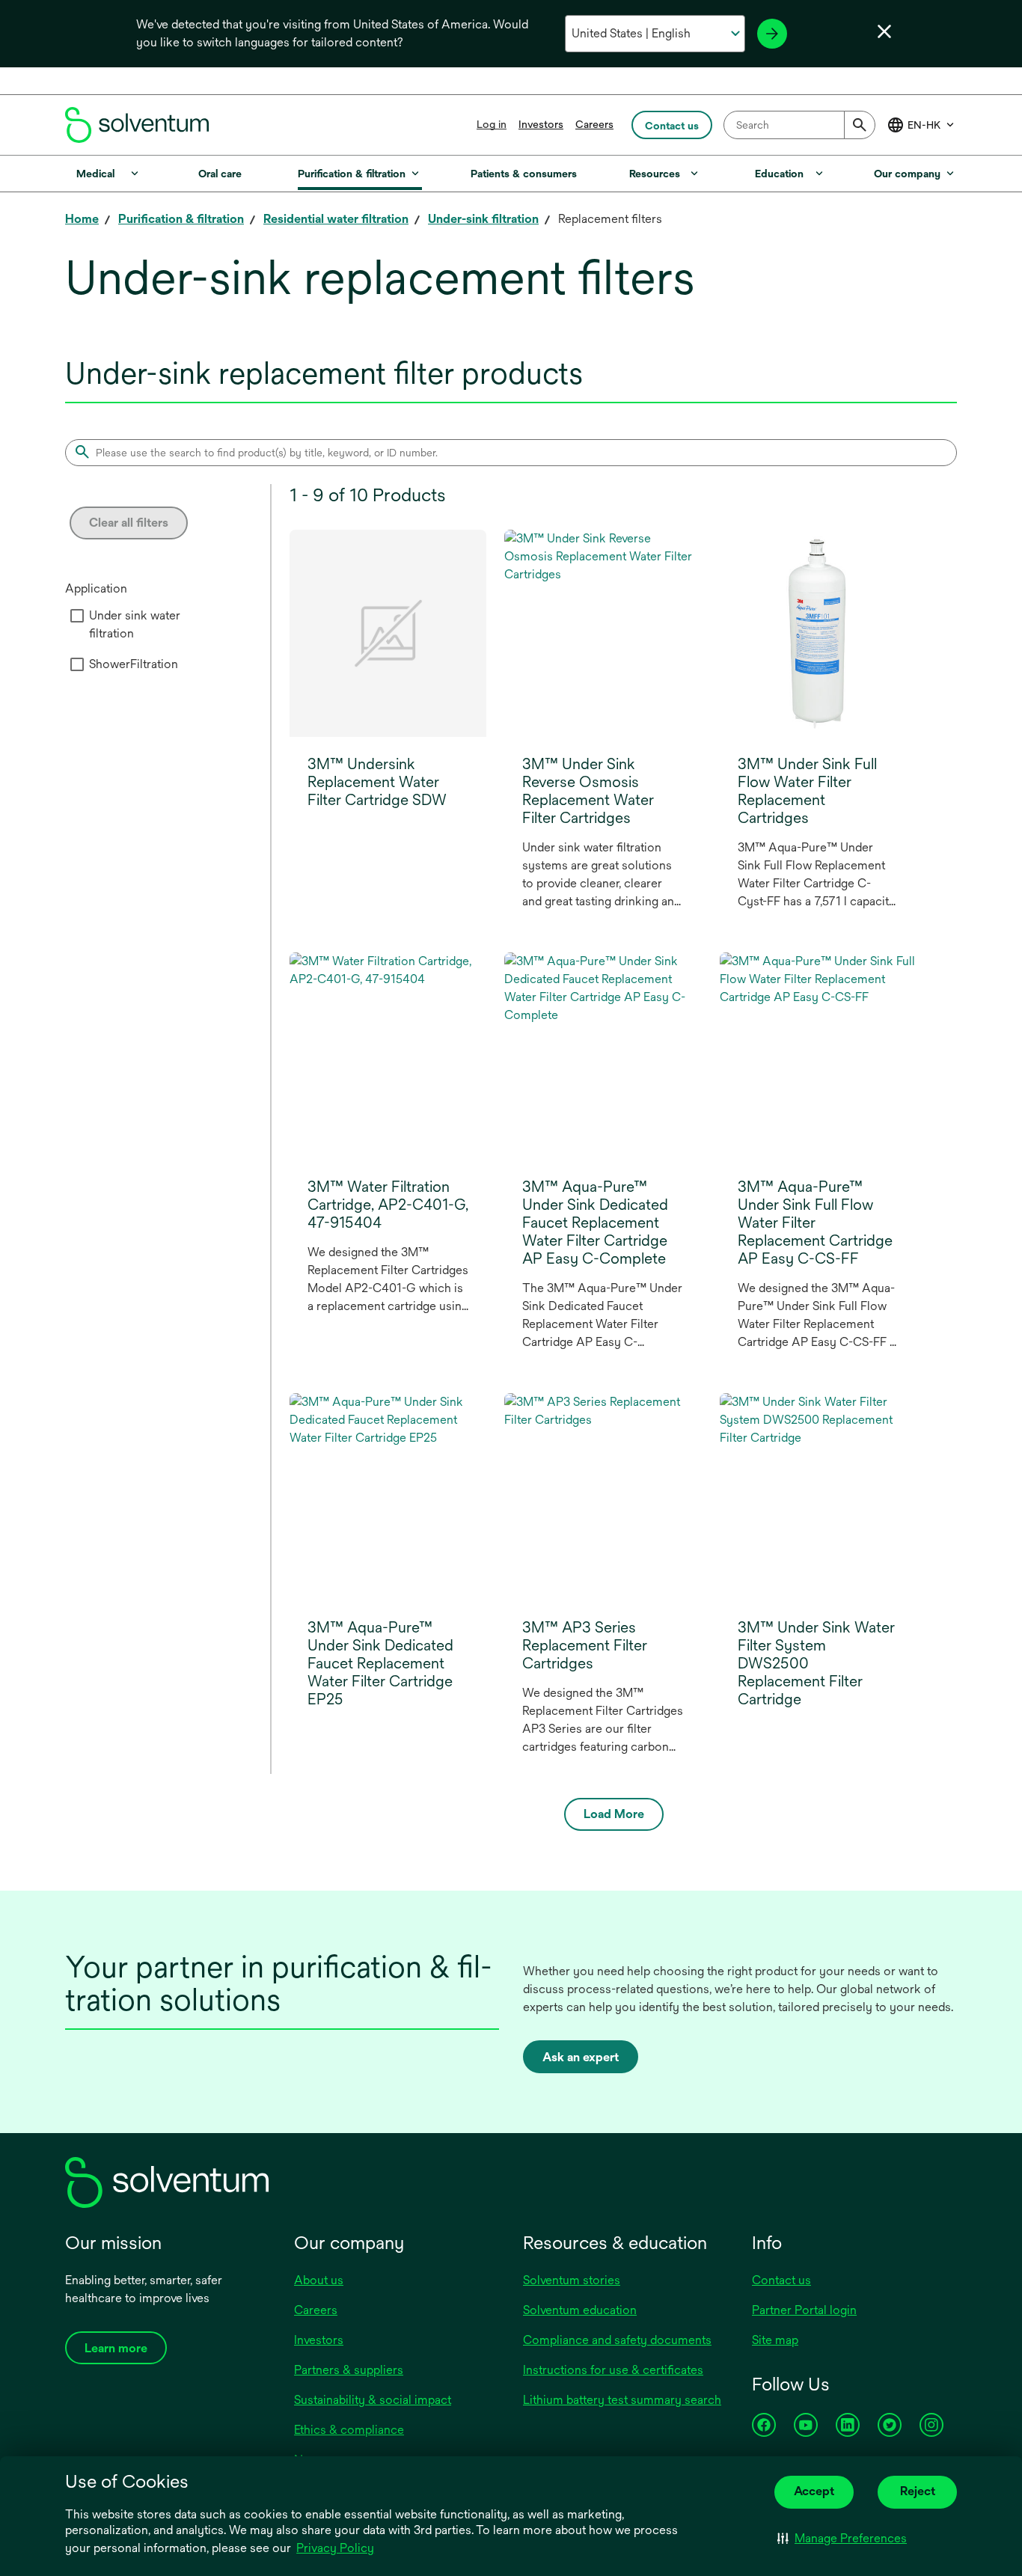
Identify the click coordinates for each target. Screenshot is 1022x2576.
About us (319, 2280)
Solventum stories (572, 2280)
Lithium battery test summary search (622, 2400)
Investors (541, 124)
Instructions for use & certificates (613, 2370)
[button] (842, 2539)
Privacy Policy (335, 2548)
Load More (614, 1814)
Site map (775, 2340)
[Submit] (860, 125)
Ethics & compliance (349, 2430)
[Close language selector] (884, 31)
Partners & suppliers (349, 2370)
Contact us (781, 2280)
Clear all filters (129, 523)
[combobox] (799, 125)
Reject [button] (918, 2491)
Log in (492, 124)
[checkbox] (77, 616)
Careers (594, 124)
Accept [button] (814, 2491)
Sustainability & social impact (373, 2400)
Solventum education (580, 2310)
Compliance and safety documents (617, 2340)
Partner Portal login (804, 2310)
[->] (772, 34)
